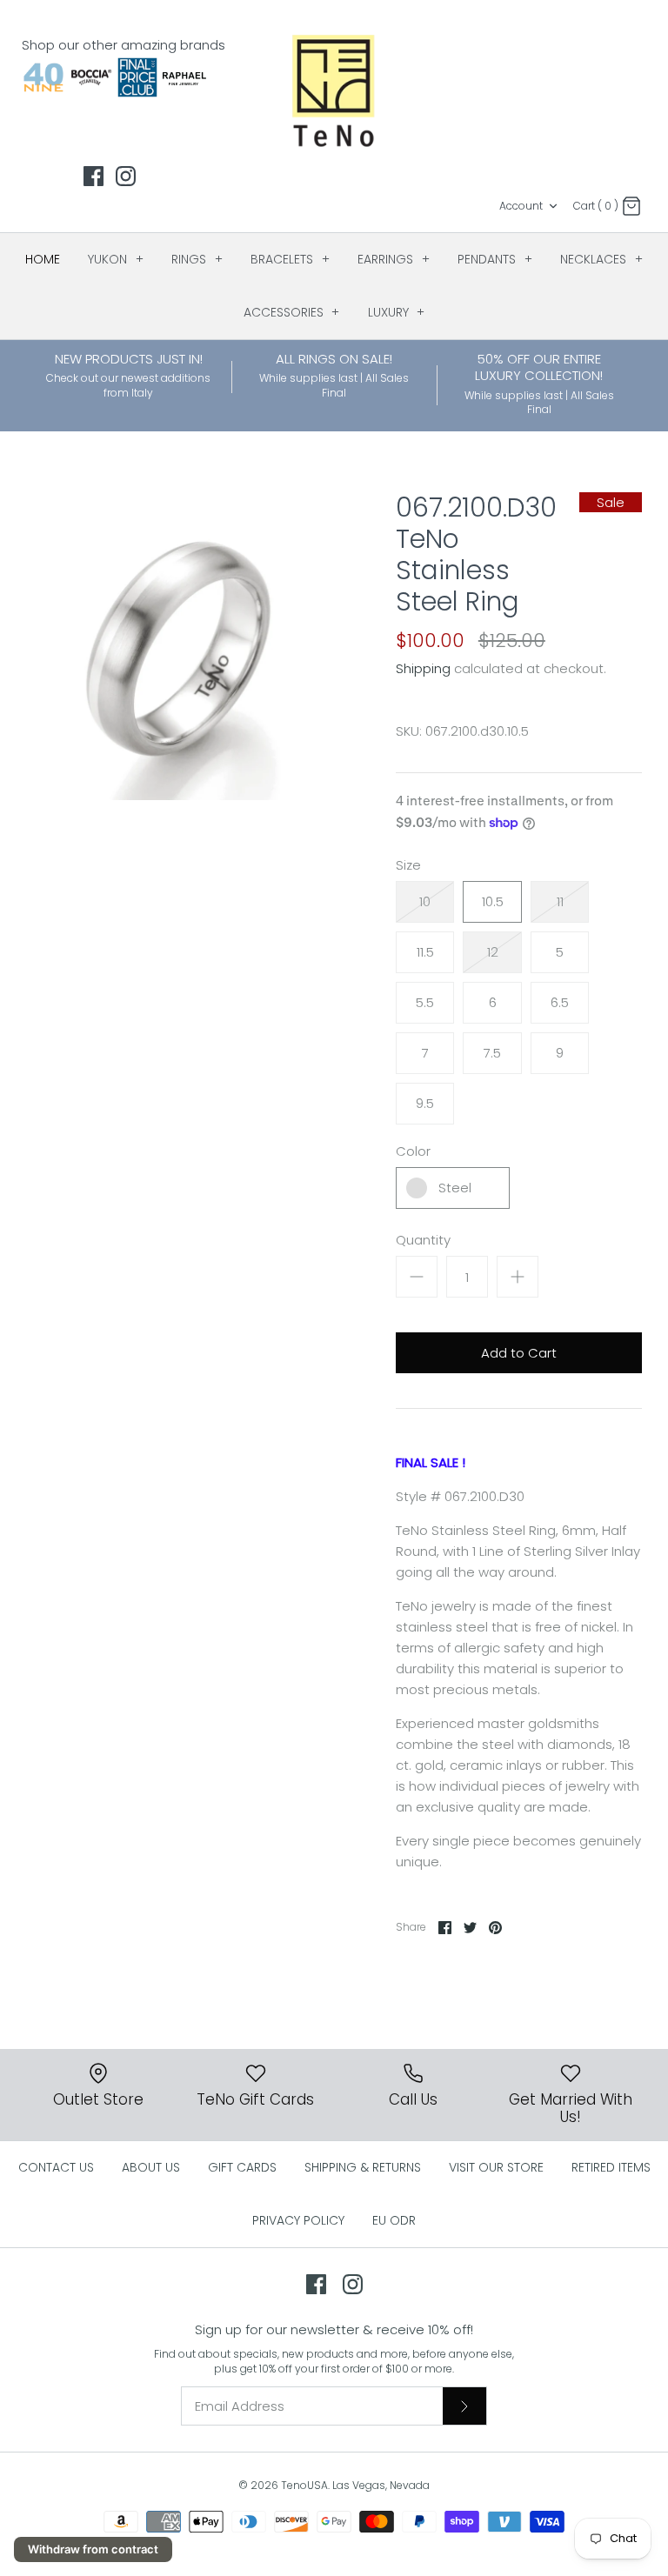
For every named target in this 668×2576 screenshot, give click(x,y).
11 (560, 901)
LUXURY (397, 312)
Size (408, 865)
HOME (43, 259)
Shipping (423, 668)
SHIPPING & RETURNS (363, 2167)
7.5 (492, 1053)
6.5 (560, 1002)
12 (493, 952)
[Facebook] (94, 176)
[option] (180, 646)
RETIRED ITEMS (611, 2167)
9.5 (425, 1103)
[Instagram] (126, 176)
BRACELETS (290, 259)
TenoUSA (304, 2485)
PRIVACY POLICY (298, 2220)
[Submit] (464, 2406)
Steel (455, 1188)
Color (413, 1151)
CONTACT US (56, 2167)
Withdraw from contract (93, 2549)
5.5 (425, 1002)
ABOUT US (151, 2167)
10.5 (493, 901)
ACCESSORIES (292, 312)
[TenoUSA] (334, 90)
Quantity (423, 1240)
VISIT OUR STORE (496, 2167)
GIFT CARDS (242, 2167)
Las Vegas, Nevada (381, 2485)
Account (521, 206)
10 (425, 901)
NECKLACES (601, 259)
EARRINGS (394, 259)
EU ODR (394, 2220)
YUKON (116, 259)
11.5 (425, 952)
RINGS (197, 259)
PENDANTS (495, 259)
